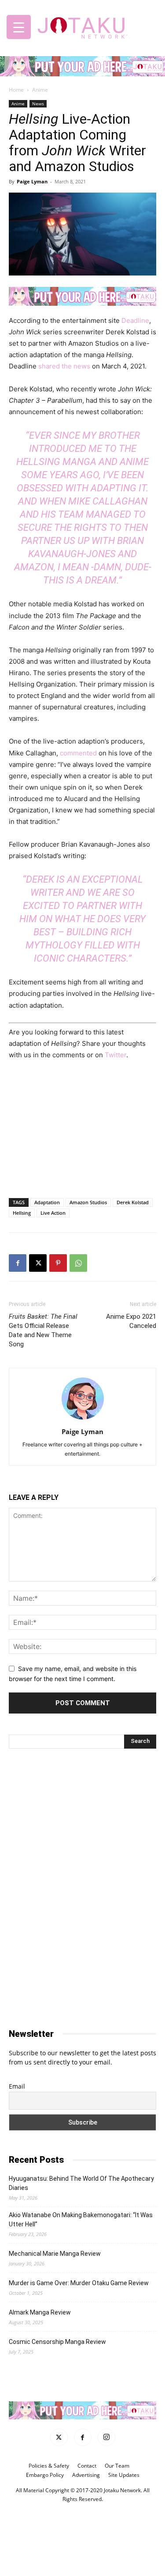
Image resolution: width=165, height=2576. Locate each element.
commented (79, 753)
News (38, 104)
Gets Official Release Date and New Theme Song (43, 1330)
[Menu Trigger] (19, 27)
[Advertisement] (83, 1127)
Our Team (117, 2466)
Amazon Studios (88, 1202)
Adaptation (47, 1202)
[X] (38, 1263)
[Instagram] (106, 2438)
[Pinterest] (58, 1263)
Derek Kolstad (133, 1202)
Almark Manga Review (40, 2312)
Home (16, 90)
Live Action (53, 1213)
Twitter (115, 1055)
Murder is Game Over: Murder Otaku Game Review (79, 2283)
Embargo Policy (45, 2475)
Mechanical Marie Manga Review (55, 2254)
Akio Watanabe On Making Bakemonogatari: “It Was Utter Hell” (81, 2220)
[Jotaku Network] (82, 26)
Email (17, 2086)
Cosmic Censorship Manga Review (57, 2342)
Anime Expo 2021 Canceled (131, 1321)
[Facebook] (18, 1263)
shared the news (63, 366)
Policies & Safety (49, 2466)
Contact (87, 2466)
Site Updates (124, 2475)
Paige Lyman (32, 181)
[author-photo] (83, 1419)
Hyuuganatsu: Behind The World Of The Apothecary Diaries (81, 2183)
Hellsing (22, 1213)
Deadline (135, 320)
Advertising (86, 2475)
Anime (40, 90)
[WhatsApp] (78, 1263)
